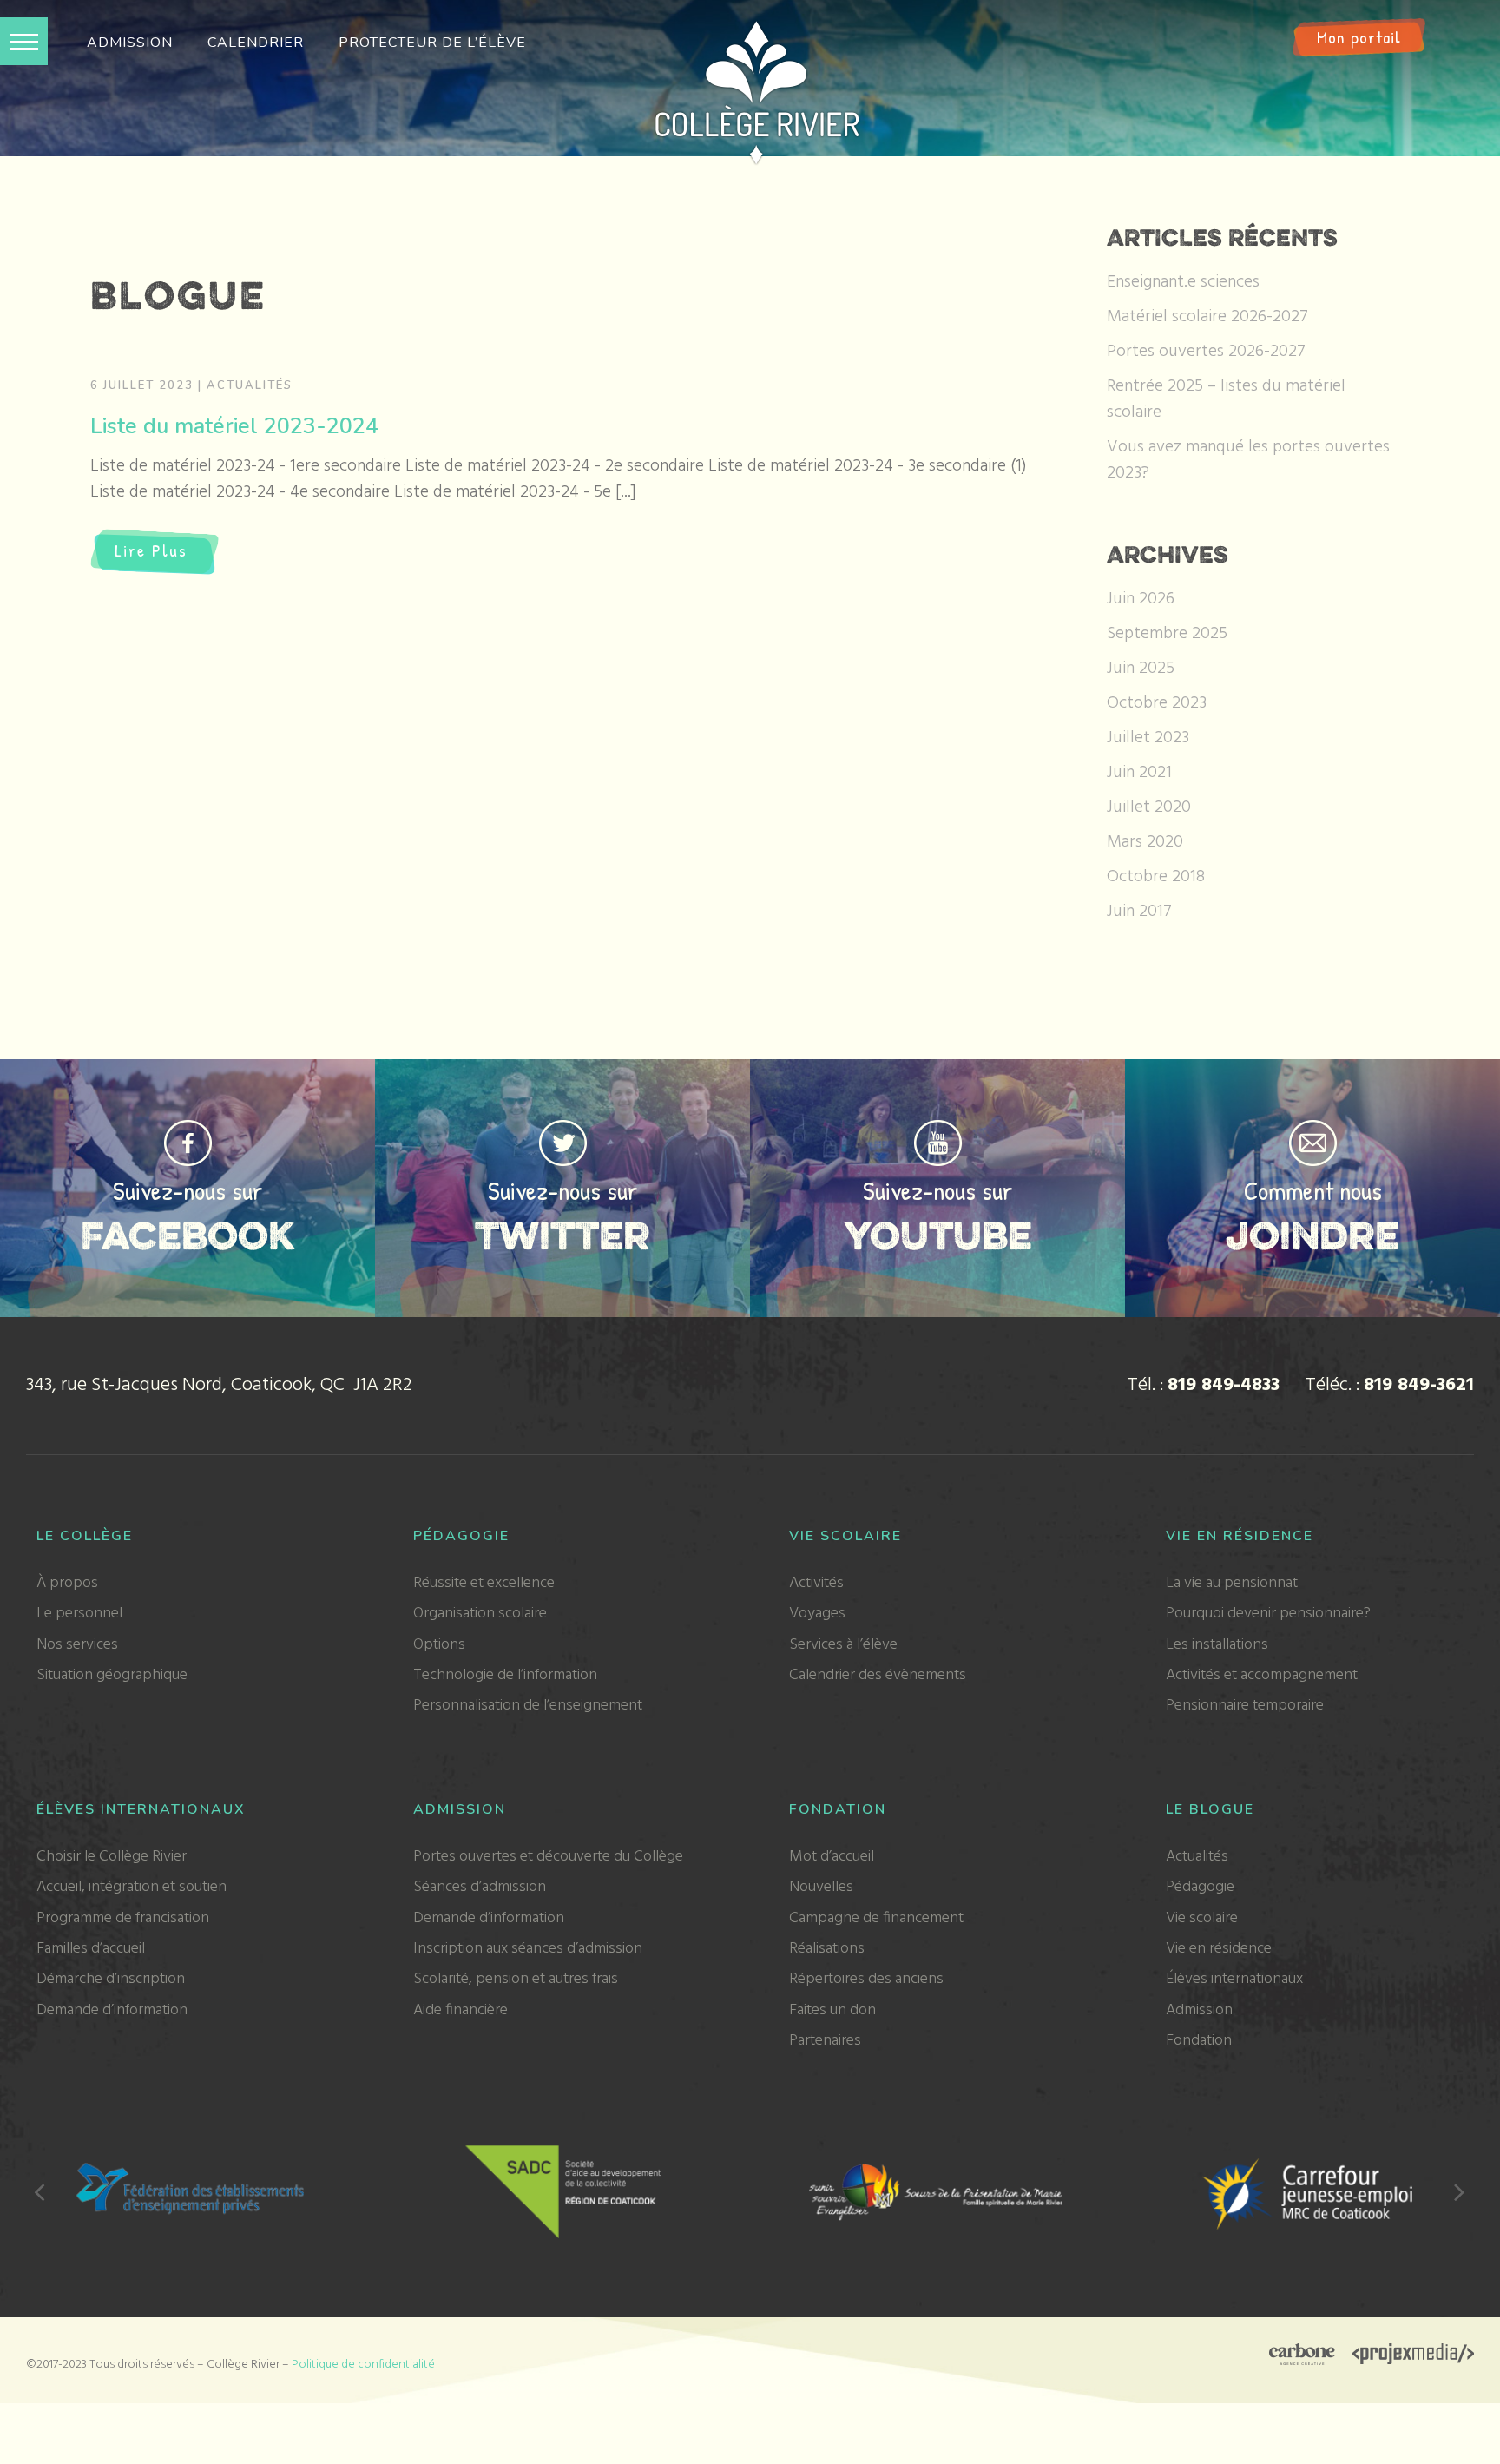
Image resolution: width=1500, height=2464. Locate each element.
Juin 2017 (1139, 912)
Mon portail (1359, 37)
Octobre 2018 (1156, 877)
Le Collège (85, 1536)
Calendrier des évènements (878, 1675)
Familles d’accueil (91, 1949)
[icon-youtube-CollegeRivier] (938, 1129)
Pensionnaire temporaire (1245, 1706)
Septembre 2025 (1167, 634)
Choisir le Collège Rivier (112, 1857)
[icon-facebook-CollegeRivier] (188, 1129)
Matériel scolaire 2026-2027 (1207, 317)
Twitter (562, 1235)
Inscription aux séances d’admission (528, 1949)
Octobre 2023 (1157, 703)
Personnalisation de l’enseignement (528, 1706)
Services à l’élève (843, 1645)
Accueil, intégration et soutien (132, 1887)
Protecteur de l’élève (432, 43)
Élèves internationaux (141, 1809)
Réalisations (827, 1949)
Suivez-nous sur (188, 1190)
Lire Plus (151, 550)
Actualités (250, 385)
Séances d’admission (480, 1887)
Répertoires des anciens (866, 1979)
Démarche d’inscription (111, 1979)
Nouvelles (821, 1887)
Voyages (817, 1614)
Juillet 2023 (1148, 738)
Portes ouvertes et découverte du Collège (548, 1857)
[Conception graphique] (1302, 2356)
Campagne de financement (876, 1918)
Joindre (1312, 1235)
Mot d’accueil (832, 1857)
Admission (130, 43)
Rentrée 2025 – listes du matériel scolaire (1226, 399)
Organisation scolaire (480, 1614)
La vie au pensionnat (1232, 1583)
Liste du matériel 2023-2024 (234, 426)
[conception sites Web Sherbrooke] (1413, 2356)
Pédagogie (461, 1536)
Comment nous (1313, 1190)
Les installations (1217, 1645)
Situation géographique (112, 1675)
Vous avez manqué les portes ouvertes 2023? (1248, 460)
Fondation (838, 1809)
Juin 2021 (1139, 773)
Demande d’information (112, 2010)
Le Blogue (1210, 1809)
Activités (816, 1583)
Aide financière (461, 2010)
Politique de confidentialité (363, 2365)
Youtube (938, 1235)
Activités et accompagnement (1262, 1675)
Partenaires (825, 2041)
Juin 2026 (1141, 599)
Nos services (77, 1645)
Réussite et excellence (484, 1583)
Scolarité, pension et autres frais (516, 1979)
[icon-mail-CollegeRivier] (1313, 1129)
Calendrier (256, 43)
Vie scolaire (845, 1536)
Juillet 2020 (1149, 807)
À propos (67, 1583)
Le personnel (79, 1614)
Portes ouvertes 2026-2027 (1206, 352)
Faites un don (832, 2010)
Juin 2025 (1141, 669)
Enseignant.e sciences (1183, 282)
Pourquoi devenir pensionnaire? (1268, 1614)
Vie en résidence (1240, 1536)
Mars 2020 (1145, 842)
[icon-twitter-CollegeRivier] (563, 1129)
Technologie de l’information (505, 1675)
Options (439, 1645)
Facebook (188, 1235)
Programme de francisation (123, 1918)
